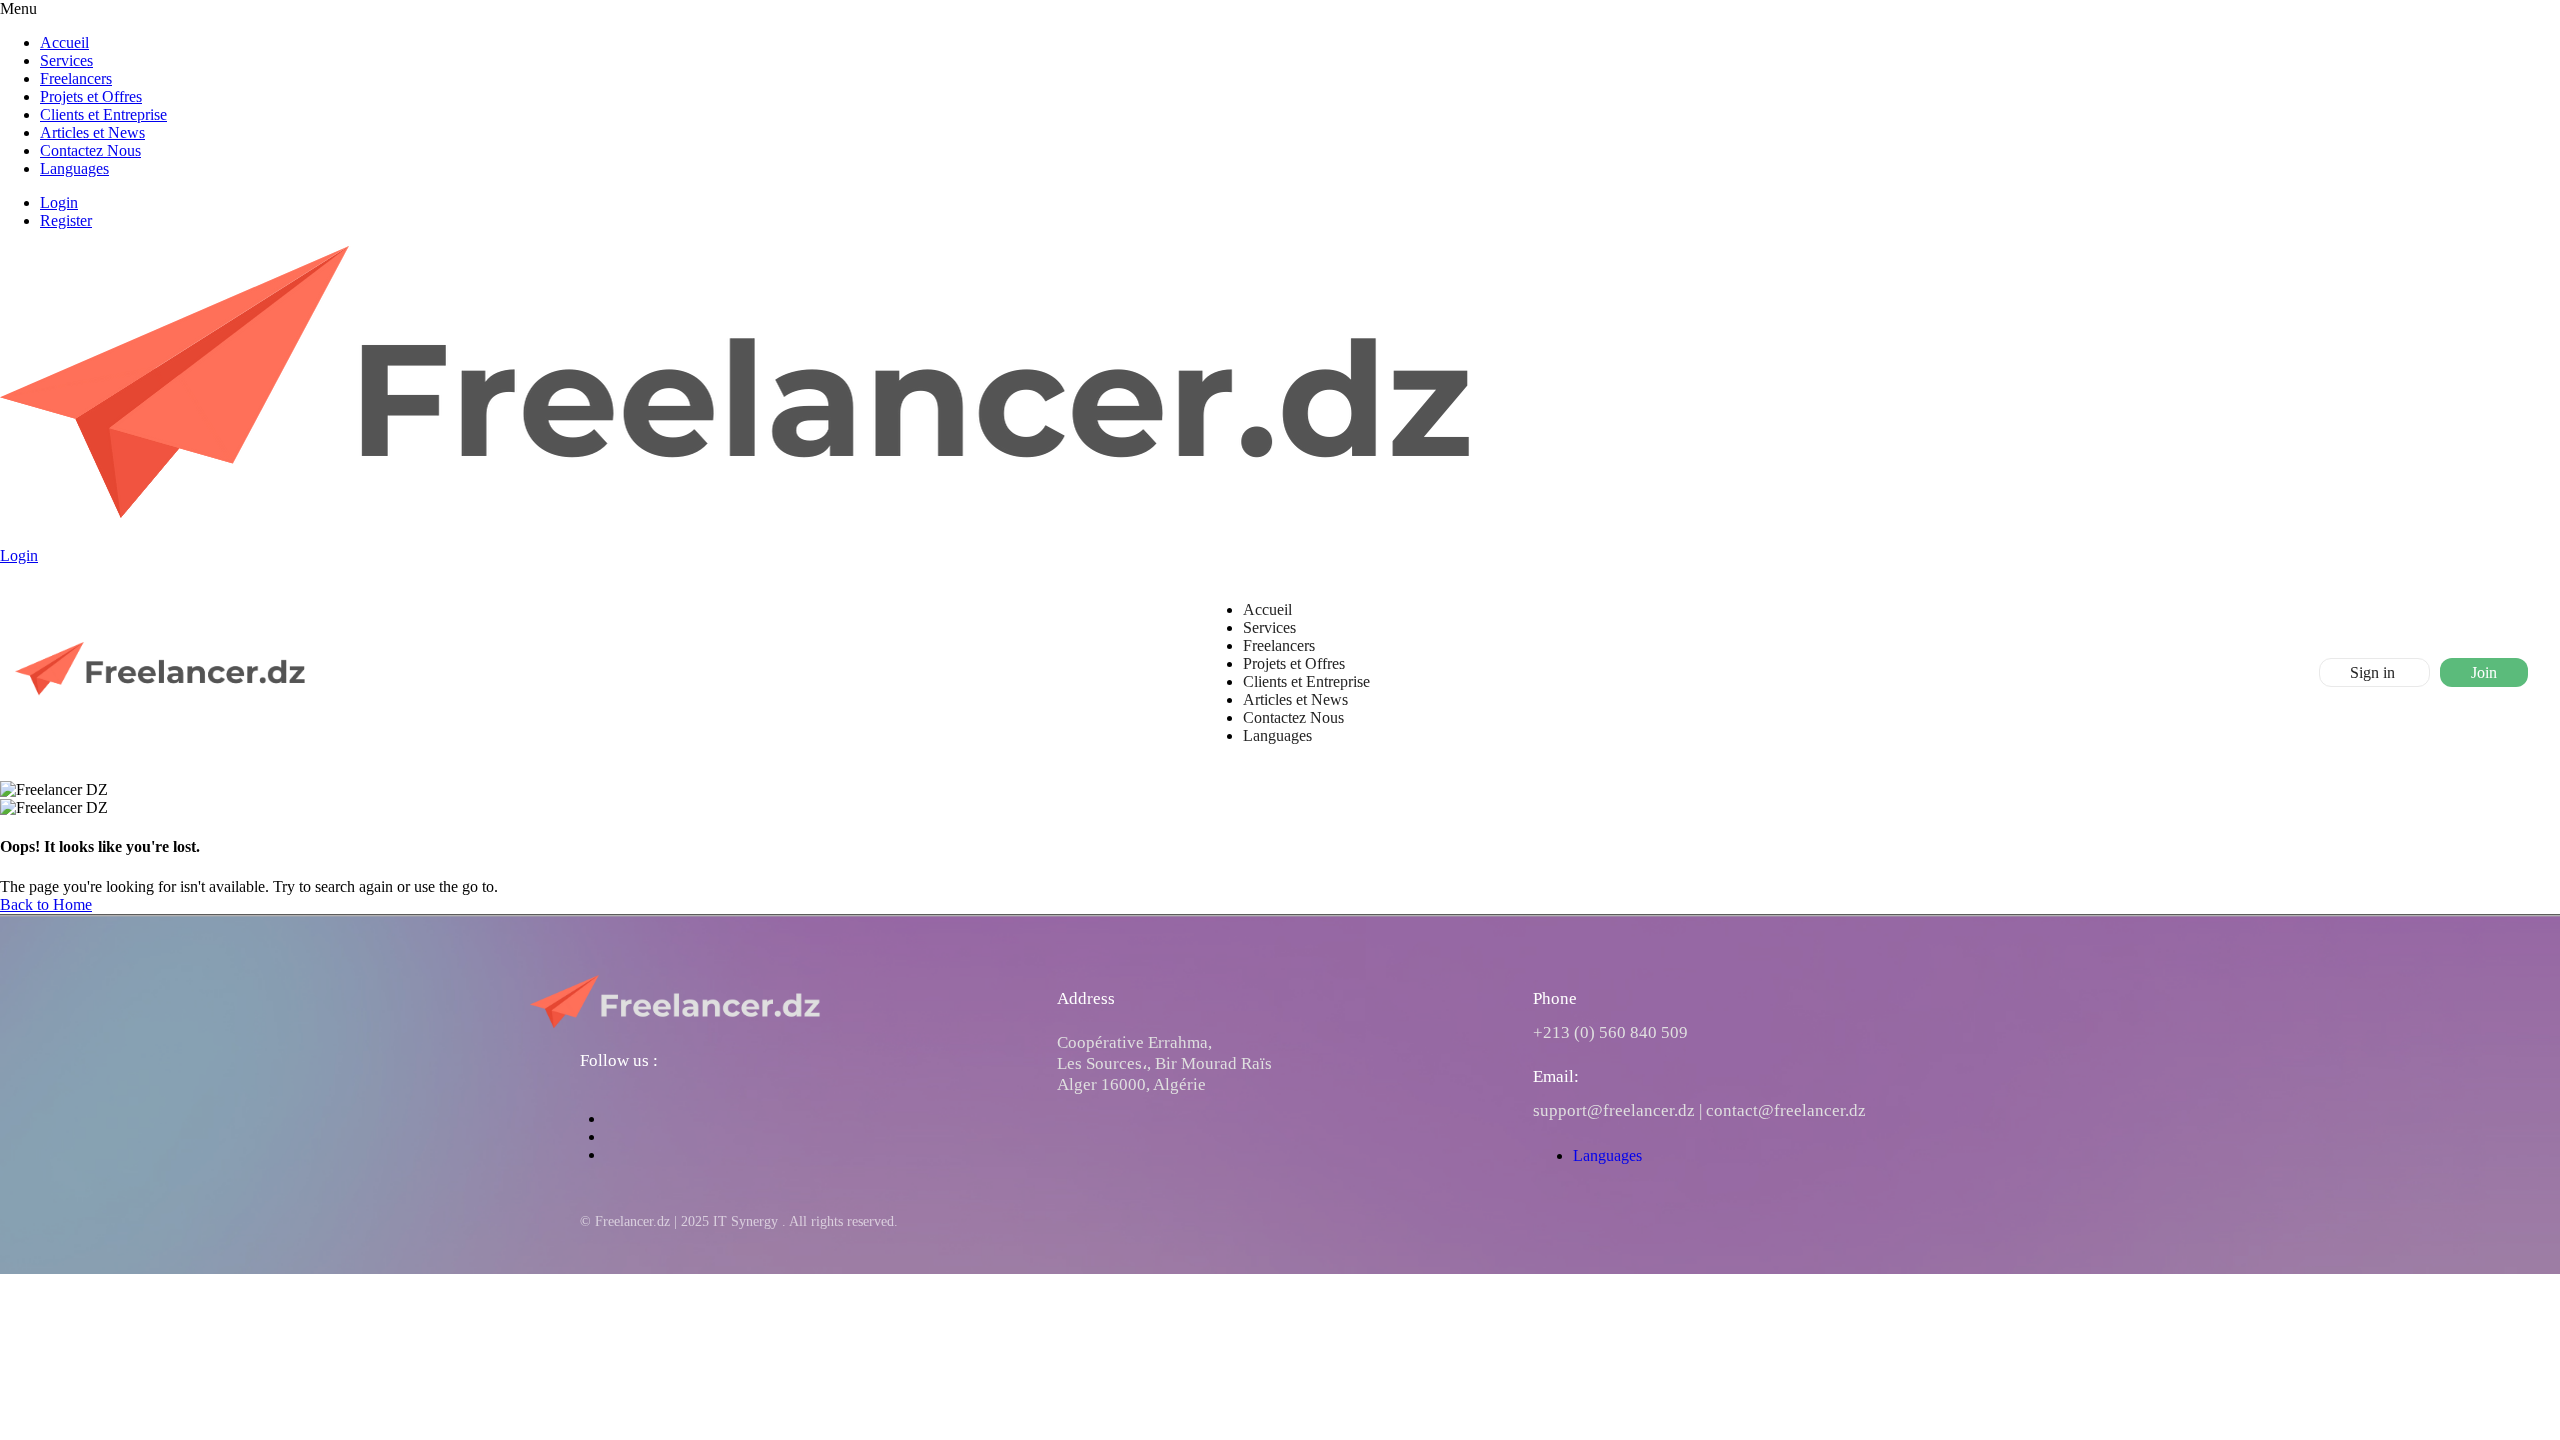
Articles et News (92, 132)
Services (66, 60)
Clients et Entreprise (103, 114)
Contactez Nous (90, 150)
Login (59, 202)
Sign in (2374, 672)
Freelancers (76, 78)
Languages (74, 168)
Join (2484, 672)
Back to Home (46, 904)
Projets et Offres (91, 96)
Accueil (64, 42)
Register (66, 220)
